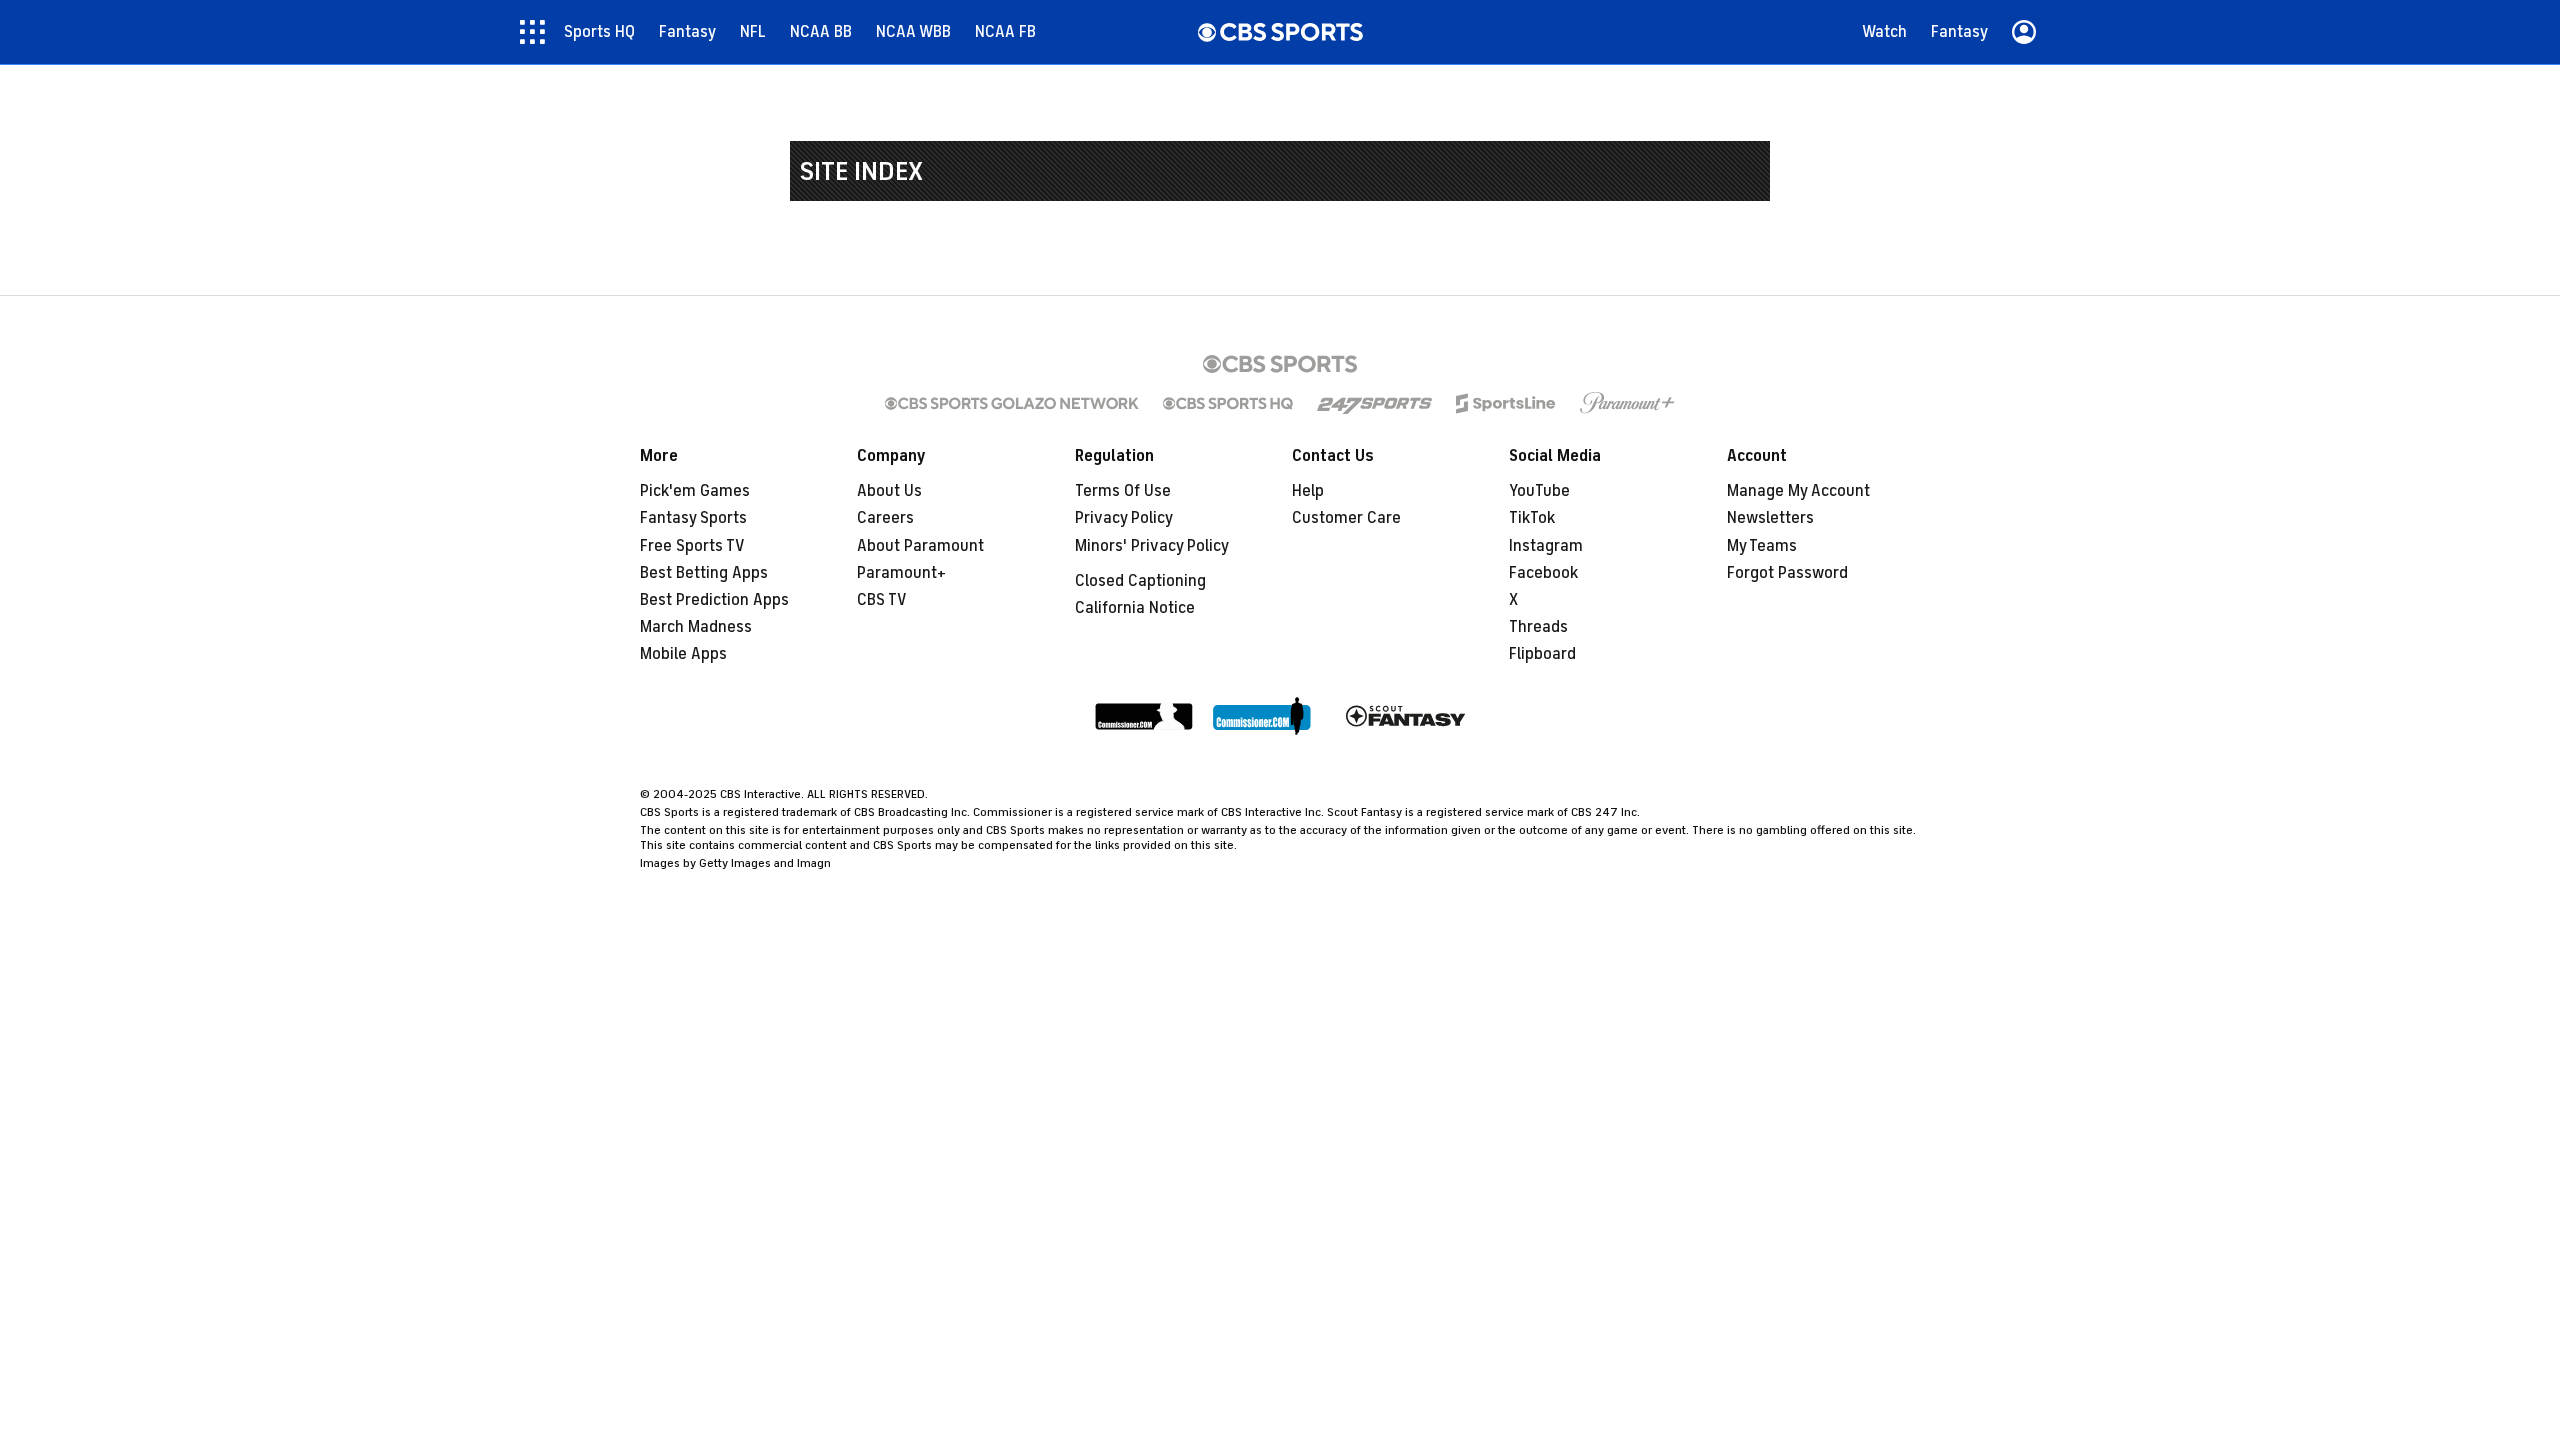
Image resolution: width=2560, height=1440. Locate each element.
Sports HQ (599, 32)
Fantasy (687, 32)
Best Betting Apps (704, 573)
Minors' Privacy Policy (1152, 546)
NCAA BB (821, 32)
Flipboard (1542, 654)
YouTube (1539, 491)
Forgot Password (1787, 573)
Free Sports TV (692, 546)
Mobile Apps (683, 654)
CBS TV (882, 600)
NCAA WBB (913, 32)
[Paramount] (1627, 402)
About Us (889, 491)
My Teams (1762, 546)
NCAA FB (1005, 32)
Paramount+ (901, 573)
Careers (885, 518)
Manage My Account (1798, 491)
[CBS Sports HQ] (1228, 402)
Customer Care (1346, 518)
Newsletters (1770, 518)
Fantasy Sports (693, 518)
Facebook (1543, 573)
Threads (1538, 627)
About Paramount (920, 546)
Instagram (1546, 546)
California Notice (1135, 608)
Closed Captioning (1140, 581)
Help (1308, 491)
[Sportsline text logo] (1506, 402)
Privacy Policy (1124, 518)
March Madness (696, 627)
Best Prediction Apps (714, 600)
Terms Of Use (1123, 491)
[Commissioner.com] (1144, 718)
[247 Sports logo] (1374, 402)
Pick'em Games (695, 491)
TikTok (1532, 518)
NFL (753, 32)
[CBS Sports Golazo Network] (1012, 402)
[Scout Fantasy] (1406, 718)
